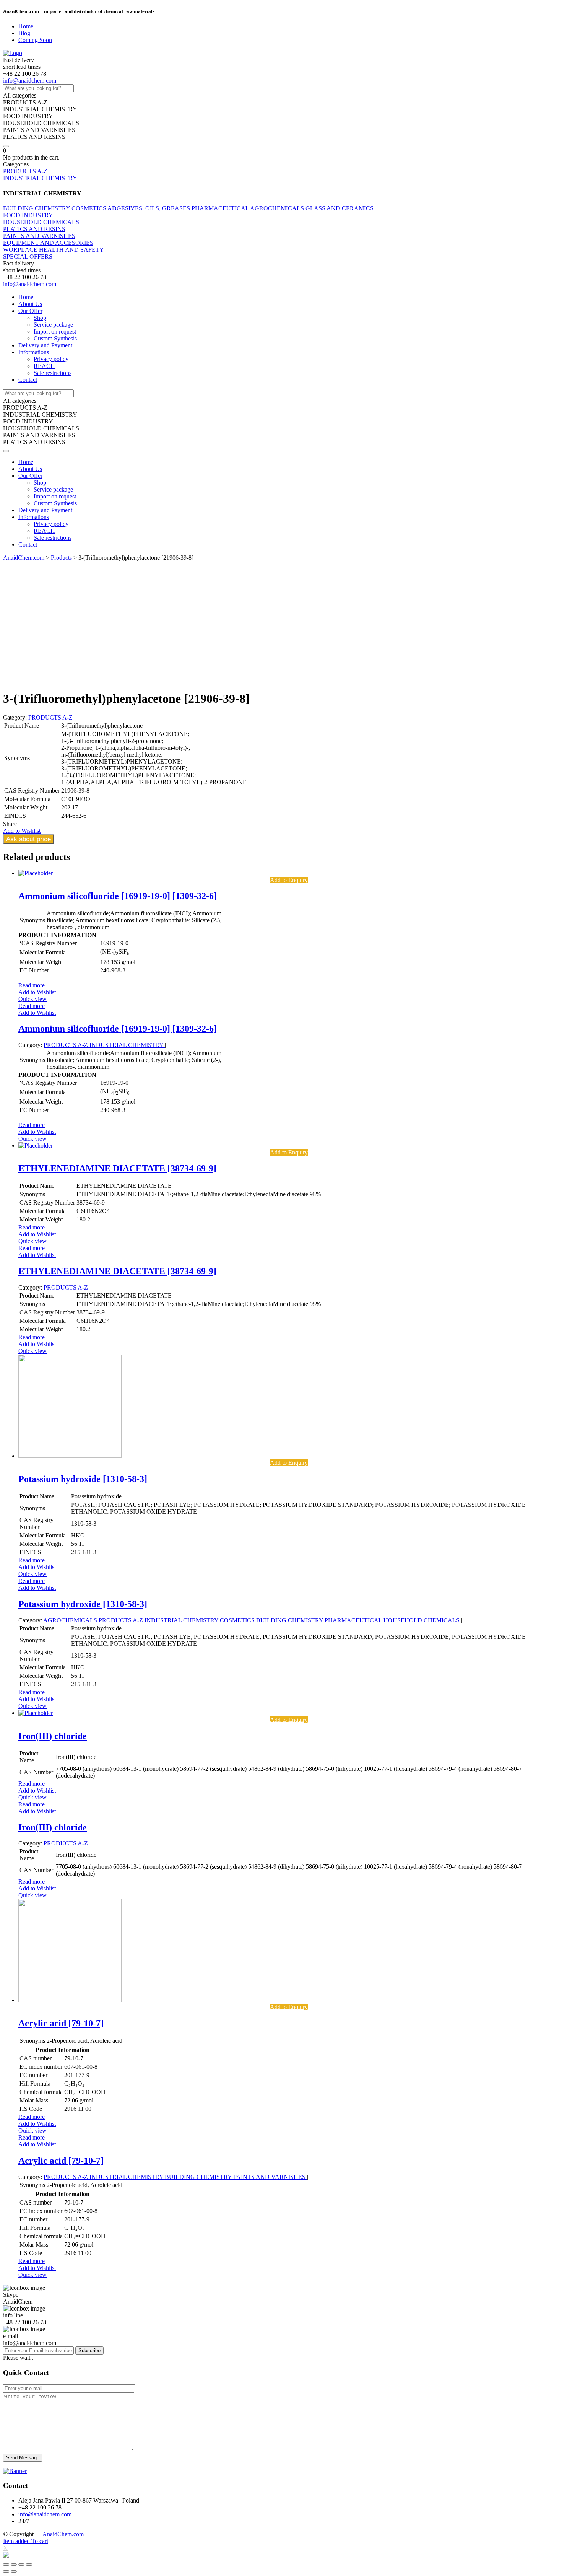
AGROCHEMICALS (278, 208)
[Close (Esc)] (6, 2565)
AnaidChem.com (63, 2534)
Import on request (55, 331)
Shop (40, 318)
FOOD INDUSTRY (28, 215)
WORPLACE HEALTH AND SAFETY (54, 250)
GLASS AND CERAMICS (339, 208)
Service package (53, 325)
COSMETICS (89, 208)
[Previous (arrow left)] (6, 2571)
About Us (30, 304)
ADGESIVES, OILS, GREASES (149, 208)
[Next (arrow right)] (14, 2571)
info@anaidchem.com (30, 81)
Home (26, 26)
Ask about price (28, 839)
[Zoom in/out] (29, 2565)
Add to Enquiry (289, 880)
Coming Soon (35, 40)
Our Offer (30, 311)
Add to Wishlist (37, 992)
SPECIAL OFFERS (28, 256)
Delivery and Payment (45, 345)
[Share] (14, 2565)
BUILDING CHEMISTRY (37, 208)
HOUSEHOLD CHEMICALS (41, 222)
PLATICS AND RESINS (34, 229)
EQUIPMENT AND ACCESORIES (48, 243)
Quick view (32, 999)
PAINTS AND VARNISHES (39, 236)
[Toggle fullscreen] (21, 2565)
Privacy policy (51, 359)
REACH (44, 366)
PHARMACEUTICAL (221, 208)
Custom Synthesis (55, 338)
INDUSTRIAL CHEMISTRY (40, 178)
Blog (24, 33)
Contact (28, 380)
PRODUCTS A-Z (25, 171)
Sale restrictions (53, 373)
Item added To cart (26, 2541)
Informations (34, 352)
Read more (32, 985)
